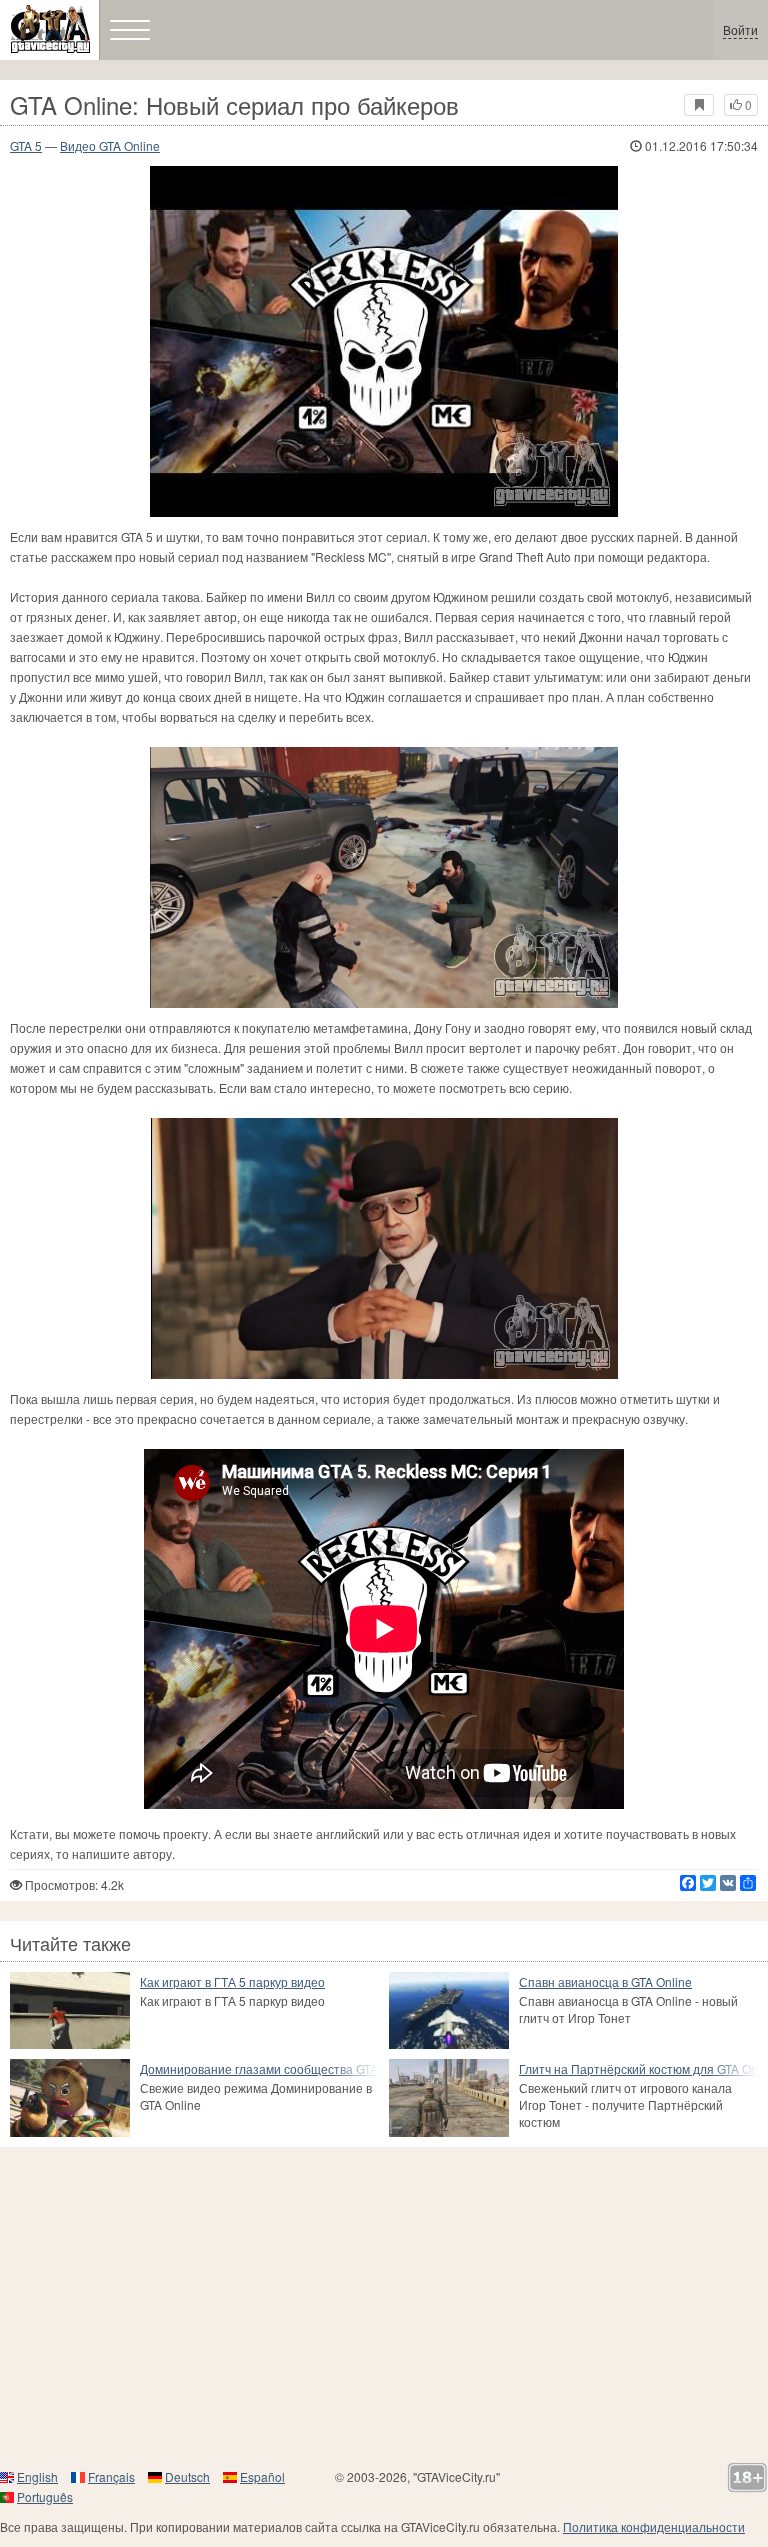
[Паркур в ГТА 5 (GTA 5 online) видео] (70, 2010)
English (37, 2476)
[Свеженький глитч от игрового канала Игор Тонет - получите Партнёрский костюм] (449, 2097)
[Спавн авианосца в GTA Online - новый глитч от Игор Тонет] (449, 2010)
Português (45, 2496)
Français (111, 2476)
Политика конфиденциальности (654, 2526)
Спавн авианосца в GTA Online (605, 1981)
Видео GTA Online (110, 145)
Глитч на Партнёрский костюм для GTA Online (638, 2068)
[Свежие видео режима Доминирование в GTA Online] (70, 2097)
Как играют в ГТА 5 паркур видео (232, 1981)
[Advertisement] (384, 2307)
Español (262, 2476)
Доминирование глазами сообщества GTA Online (259, 2068)
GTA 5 (26, 145)
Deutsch (187, 2476)
